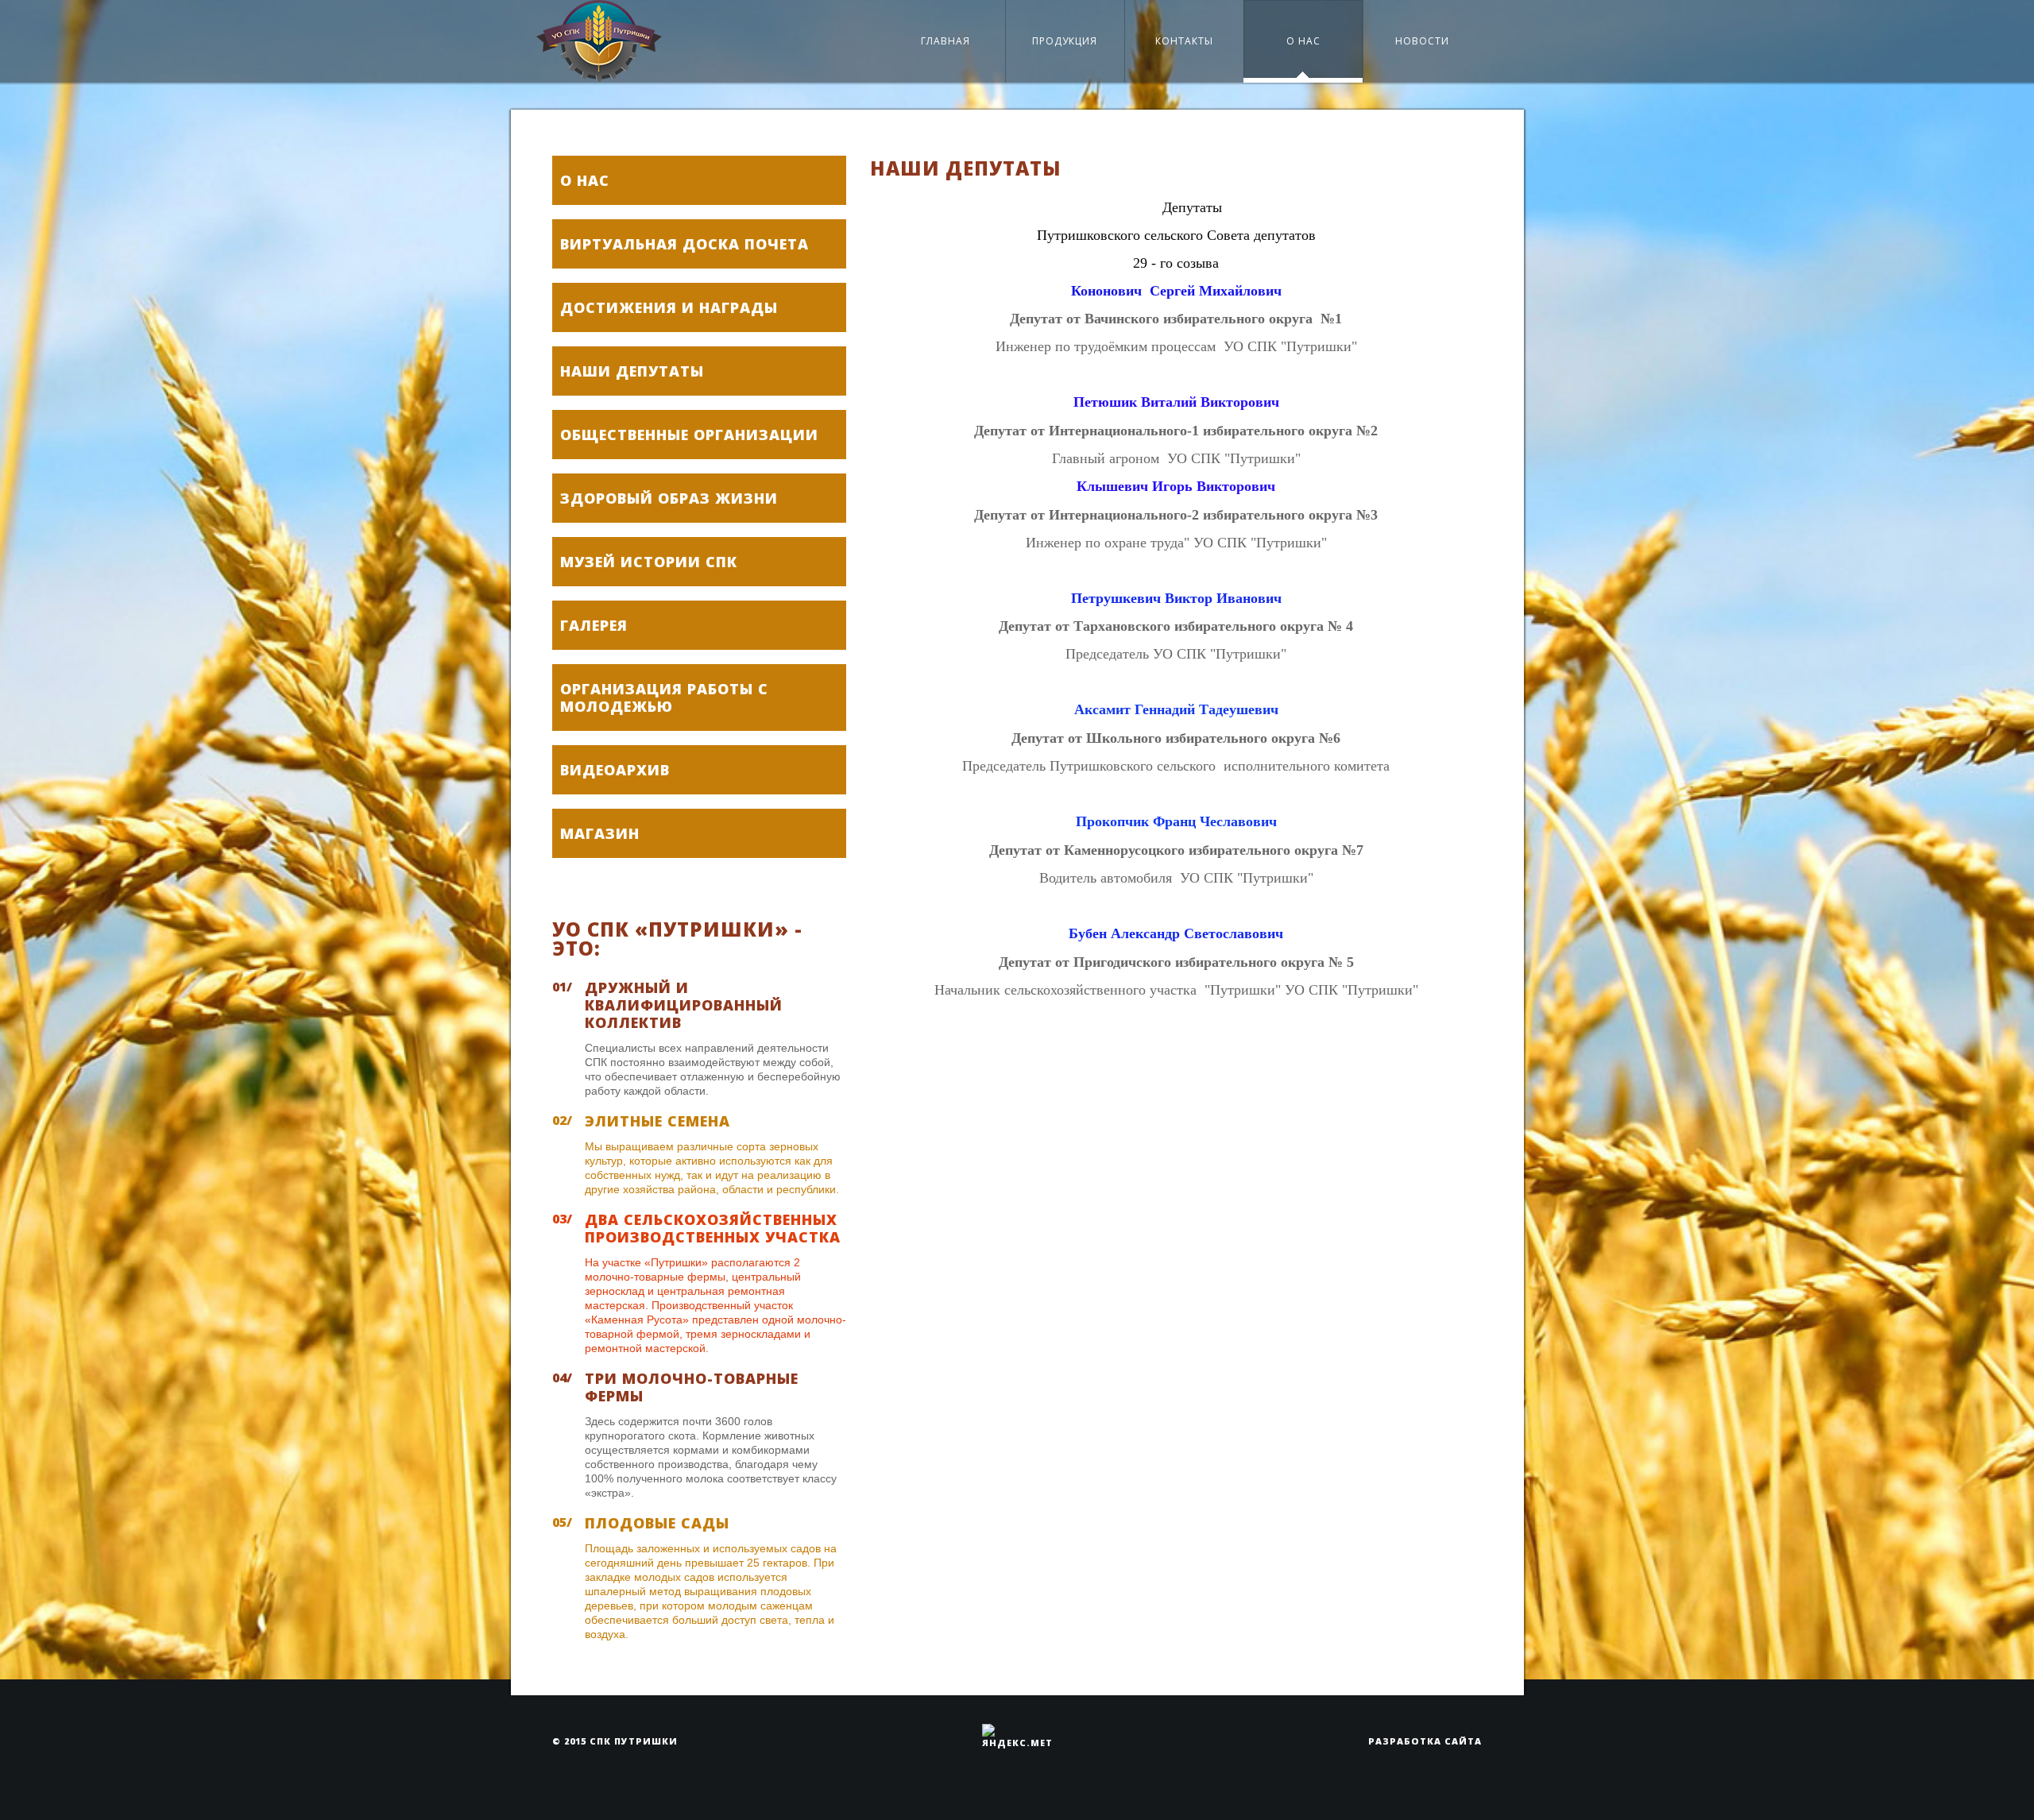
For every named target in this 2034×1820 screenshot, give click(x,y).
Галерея (594, 625)
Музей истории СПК (649, 562)
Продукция (1065, 41)
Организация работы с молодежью (664, 697)
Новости (1422, 41)
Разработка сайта (1425, 1741)
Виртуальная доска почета (684, 244)
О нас (1303, 41)
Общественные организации (689, 435)
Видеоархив (615, 770)
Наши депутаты (632, 371)
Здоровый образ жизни (669, 498)
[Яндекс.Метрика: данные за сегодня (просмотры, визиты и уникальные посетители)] (1017, 1736)
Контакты (1184, 41)
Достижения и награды (669, 307)
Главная (945, 41)
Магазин (600, 833)
